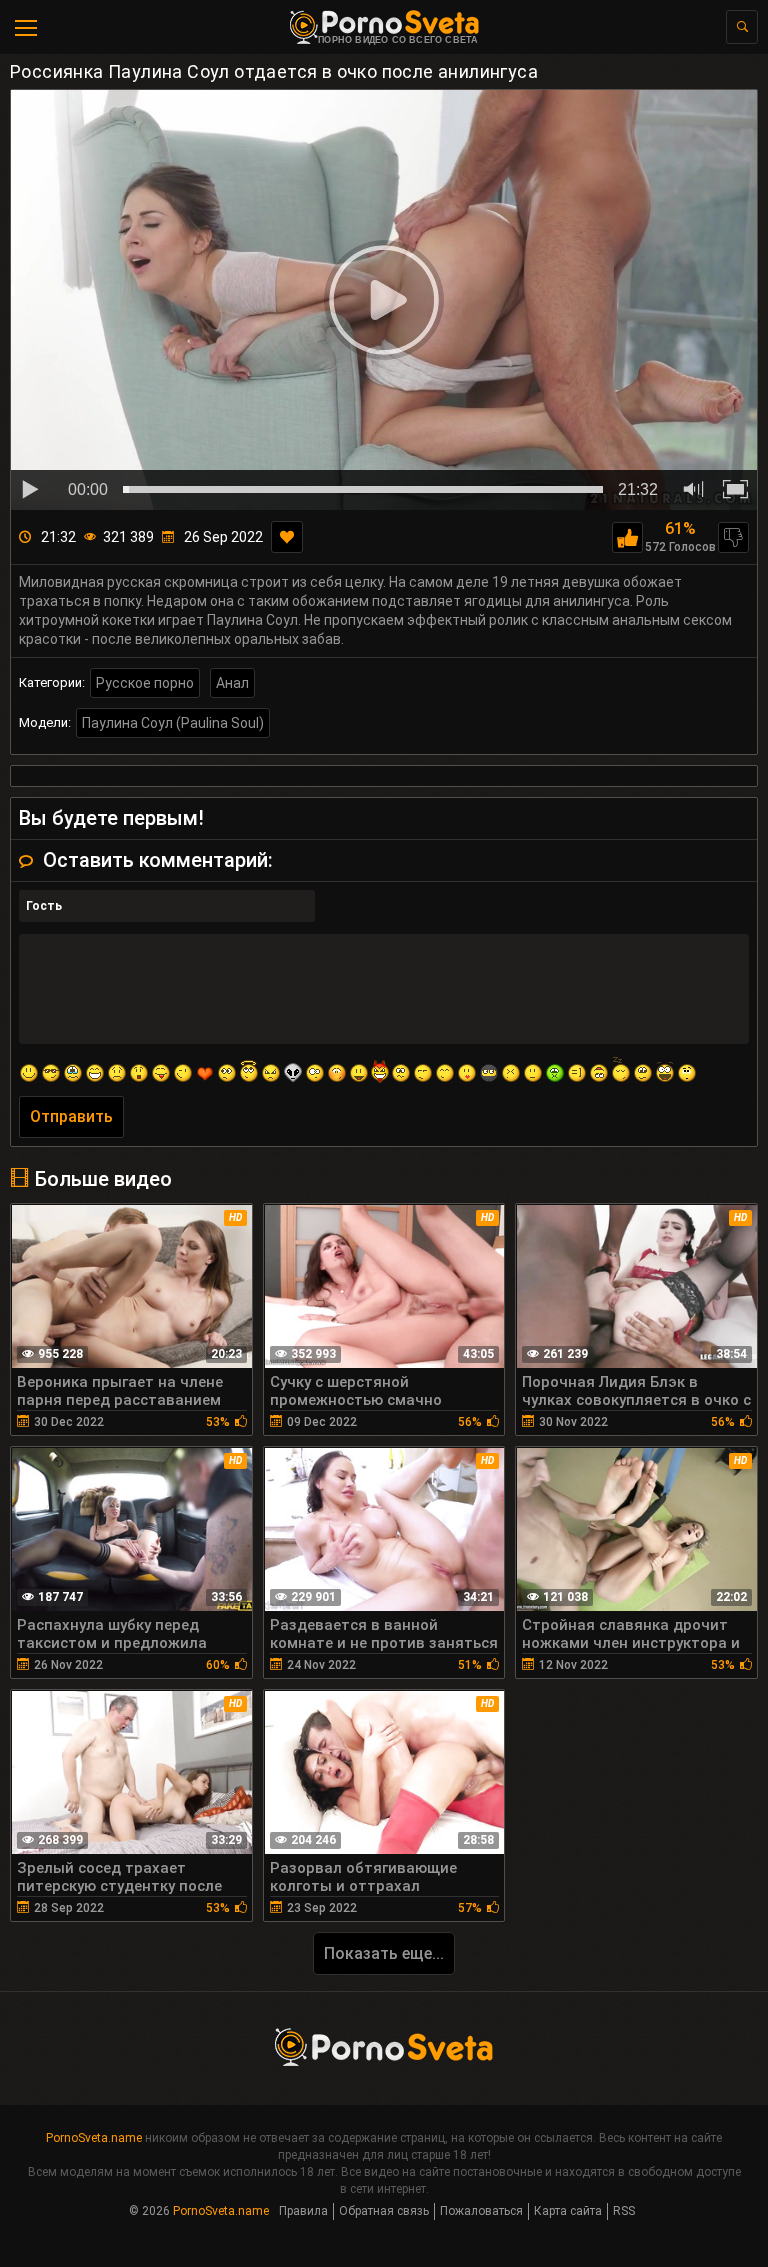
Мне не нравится (733, 537)
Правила (303, 2211)
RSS (624, 2211)
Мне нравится (627, 537)
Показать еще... (384, 1953)
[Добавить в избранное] (287, 537)
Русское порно (145, 683)
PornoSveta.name (94, 2138)
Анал (232, 683)
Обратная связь (384, 2211)
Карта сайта (568, 2211)
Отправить (71, 1116)
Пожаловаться (481, 2211)
